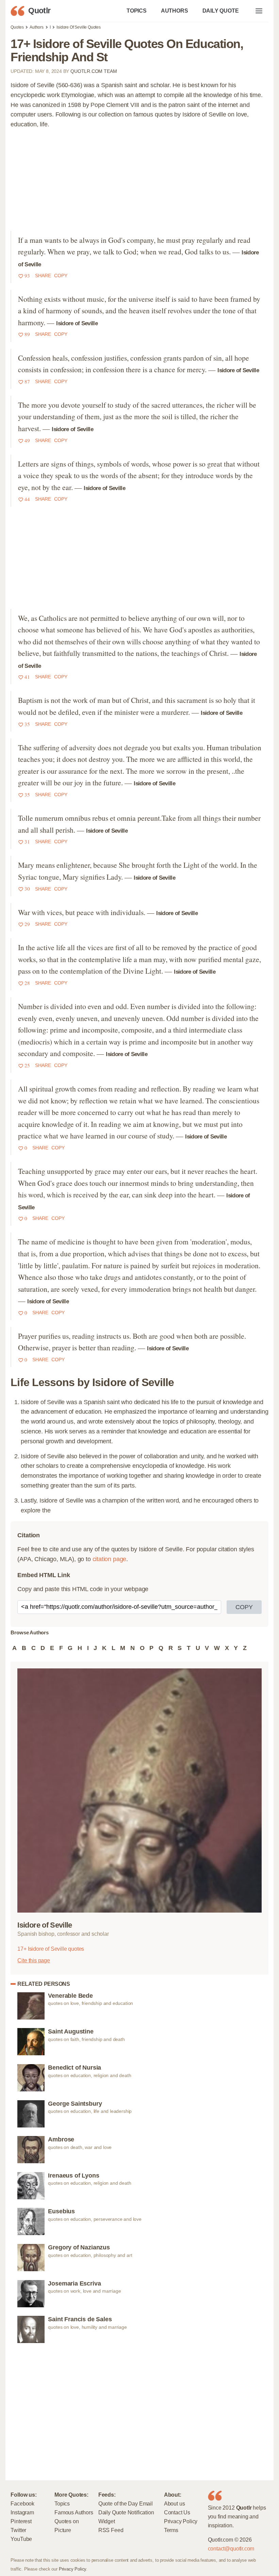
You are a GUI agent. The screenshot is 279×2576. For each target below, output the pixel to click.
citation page (110, 1559)
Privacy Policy (181, 2521)
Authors (37, 27)
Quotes (17, 27)
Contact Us (177, 2512)
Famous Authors (74, 2512)
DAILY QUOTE (221, 11)
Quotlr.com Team (94, 71)
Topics (62, 2503)
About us (175, 2503)
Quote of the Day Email (126, 2503)
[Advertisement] (140, 183)
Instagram (22, 2512)
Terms (171, 2530)
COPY (244, 1607)
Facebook (22, 2503)
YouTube (21, 2539)
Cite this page (34, 1960)
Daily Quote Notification (126, 2512)
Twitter (18, 2530)
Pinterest (21, 2521)
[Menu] (259, 11)
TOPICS (137, 11)
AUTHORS (175, 11)
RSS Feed (111, 2530)
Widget (107, 2521)
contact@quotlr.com (231, 2548)
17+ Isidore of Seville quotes (51, 1949)
